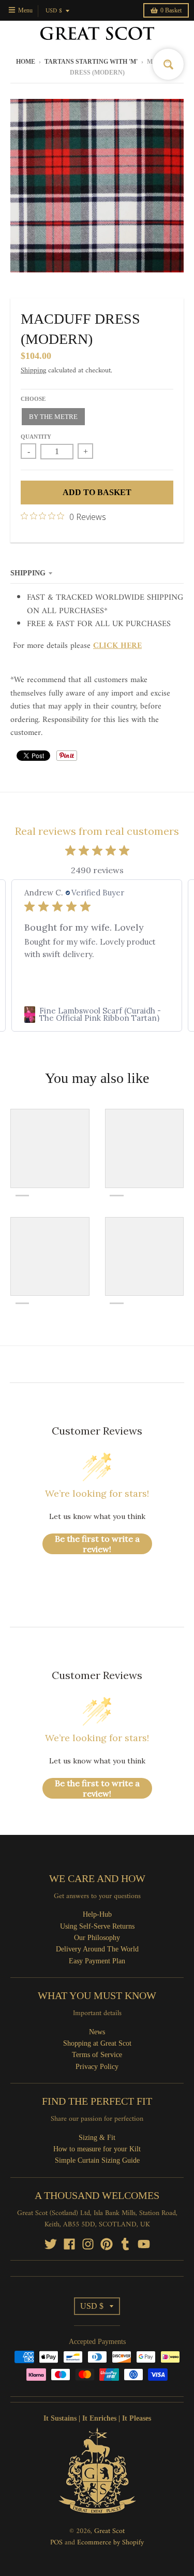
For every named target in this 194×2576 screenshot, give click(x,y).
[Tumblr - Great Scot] (125, 2244)
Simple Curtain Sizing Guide (97, 2160)
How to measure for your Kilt (97, 2149)
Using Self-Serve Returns (97, 1926)
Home (26, 62)
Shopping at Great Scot (97, 2043)
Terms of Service (97, 2055)
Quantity (36, 437)
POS (56, 2543)
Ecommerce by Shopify (110, 2543)
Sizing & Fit (97, 2138)
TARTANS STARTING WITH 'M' (91, 62)
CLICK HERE (117, 646)
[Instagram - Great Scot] (88, 2244)
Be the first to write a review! (97, 1544)
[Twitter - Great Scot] (51, 2244)
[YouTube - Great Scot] (144, 2244)
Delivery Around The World (97, 1949)
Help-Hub (97, 1914)
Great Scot (109, 2531)
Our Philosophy (97, 1938)
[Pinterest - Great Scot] (107, 2244)
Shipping (33, 371)
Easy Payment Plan (97, 1961)
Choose (33, 399)
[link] (97, 1015)
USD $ (54, 11)
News (97, 2032)
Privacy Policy (97, 2067)
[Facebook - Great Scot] (69, 2244)
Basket (171, 10)
